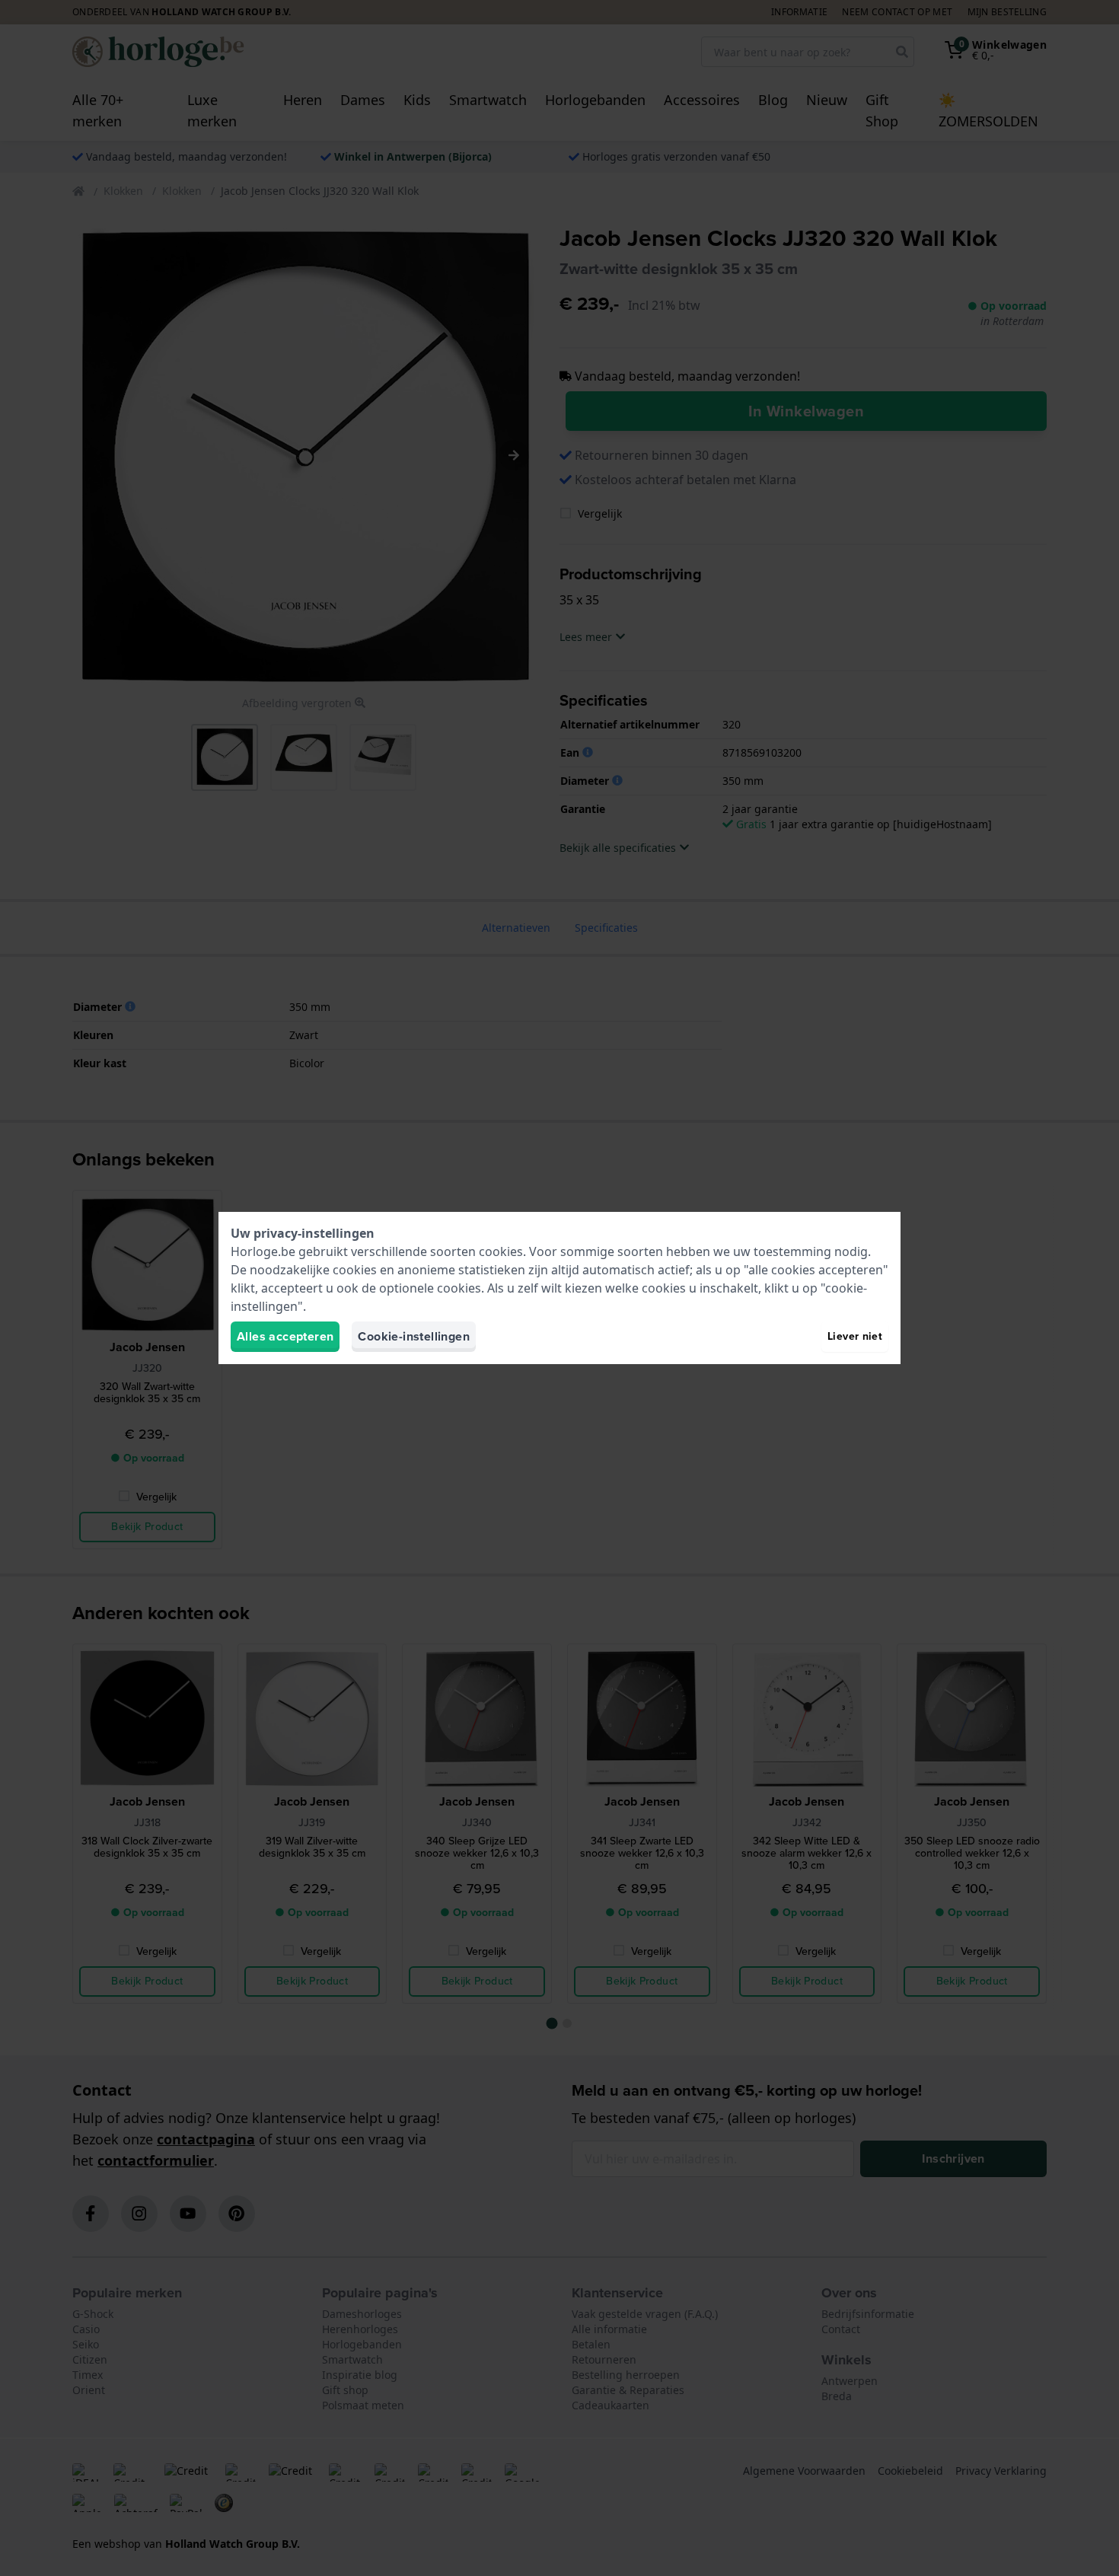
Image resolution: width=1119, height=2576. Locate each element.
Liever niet (855, 1336)
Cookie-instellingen (414, 1336)
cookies (501, 1251)
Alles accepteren (285, 1336)
